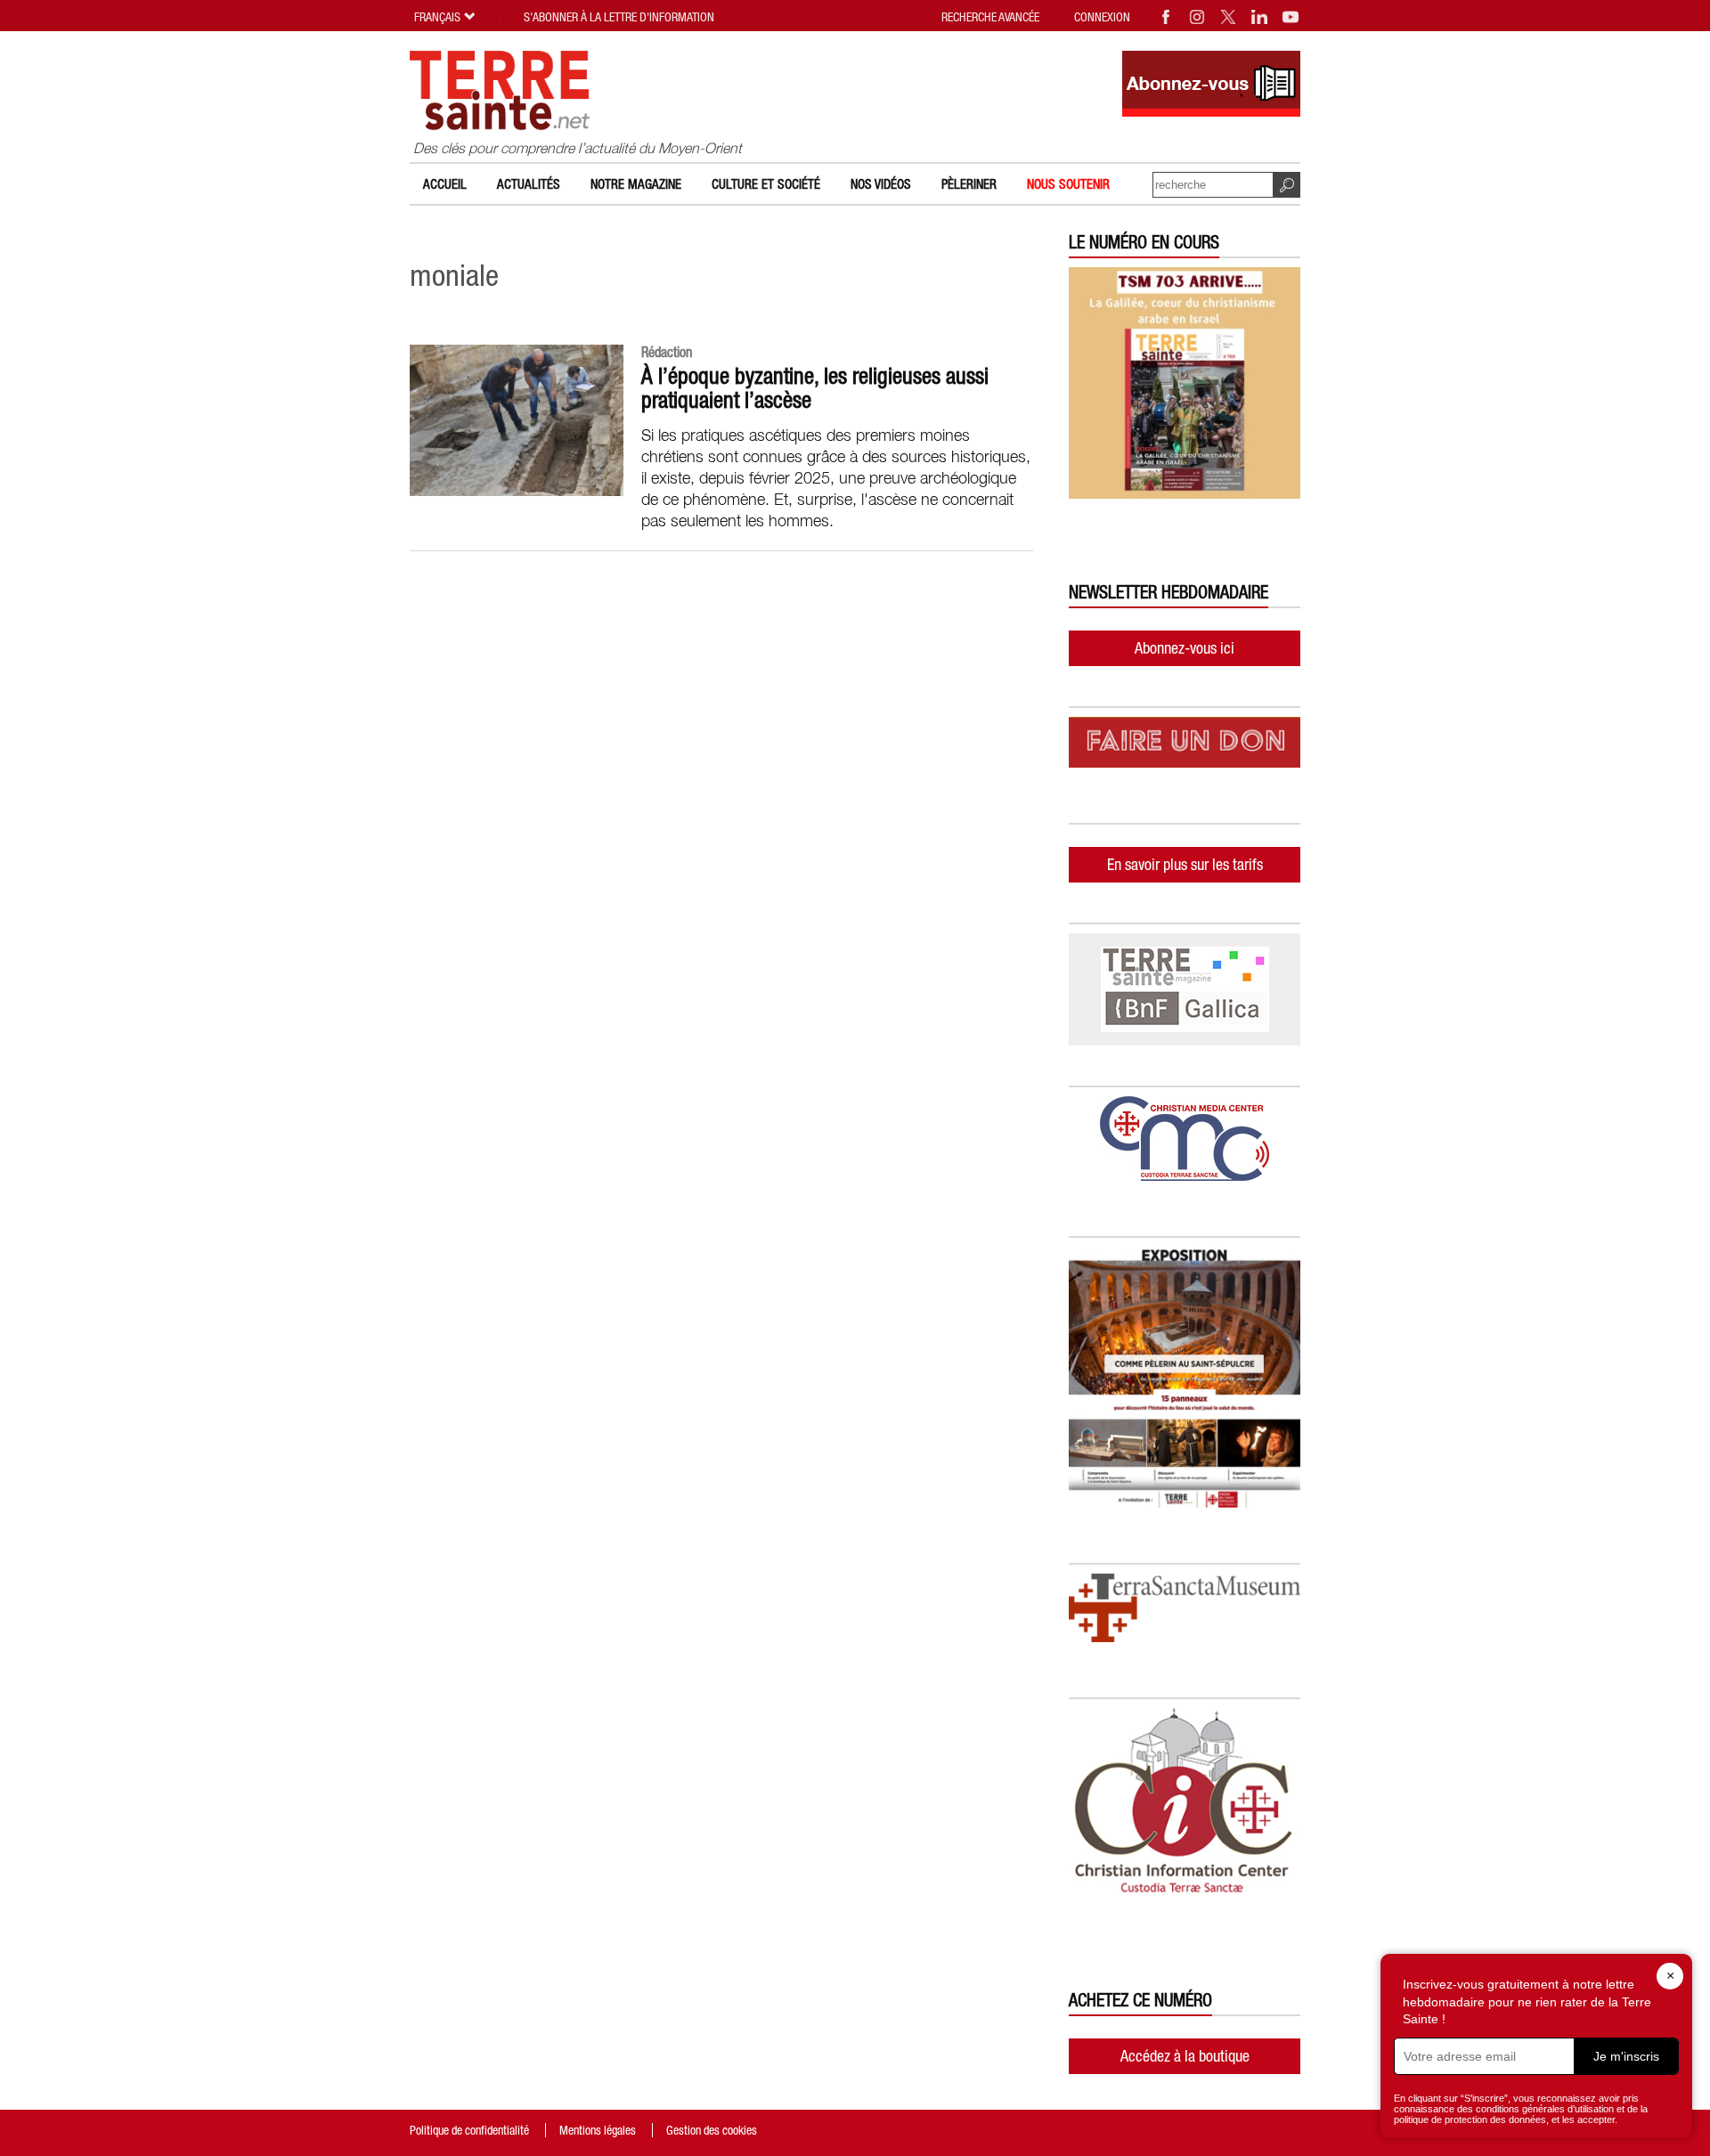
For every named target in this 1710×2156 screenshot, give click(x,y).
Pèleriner (969, 184)
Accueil (445, 184)
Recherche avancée (990, 17)
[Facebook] (1167, 17)
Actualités (529, 184)
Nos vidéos (881, 184)
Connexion (1102, 17)
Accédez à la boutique (1185, 2056)
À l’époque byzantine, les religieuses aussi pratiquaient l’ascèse (815, 388)
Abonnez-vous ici (1185, 648)
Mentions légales (598, 2130)
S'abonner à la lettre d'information (619, 17)
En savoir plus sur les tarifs (1185, 864)
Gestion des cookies (712, 2130)
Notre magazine (636, 184)
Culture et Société (766, 184)
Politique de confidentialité (469, 2130)
